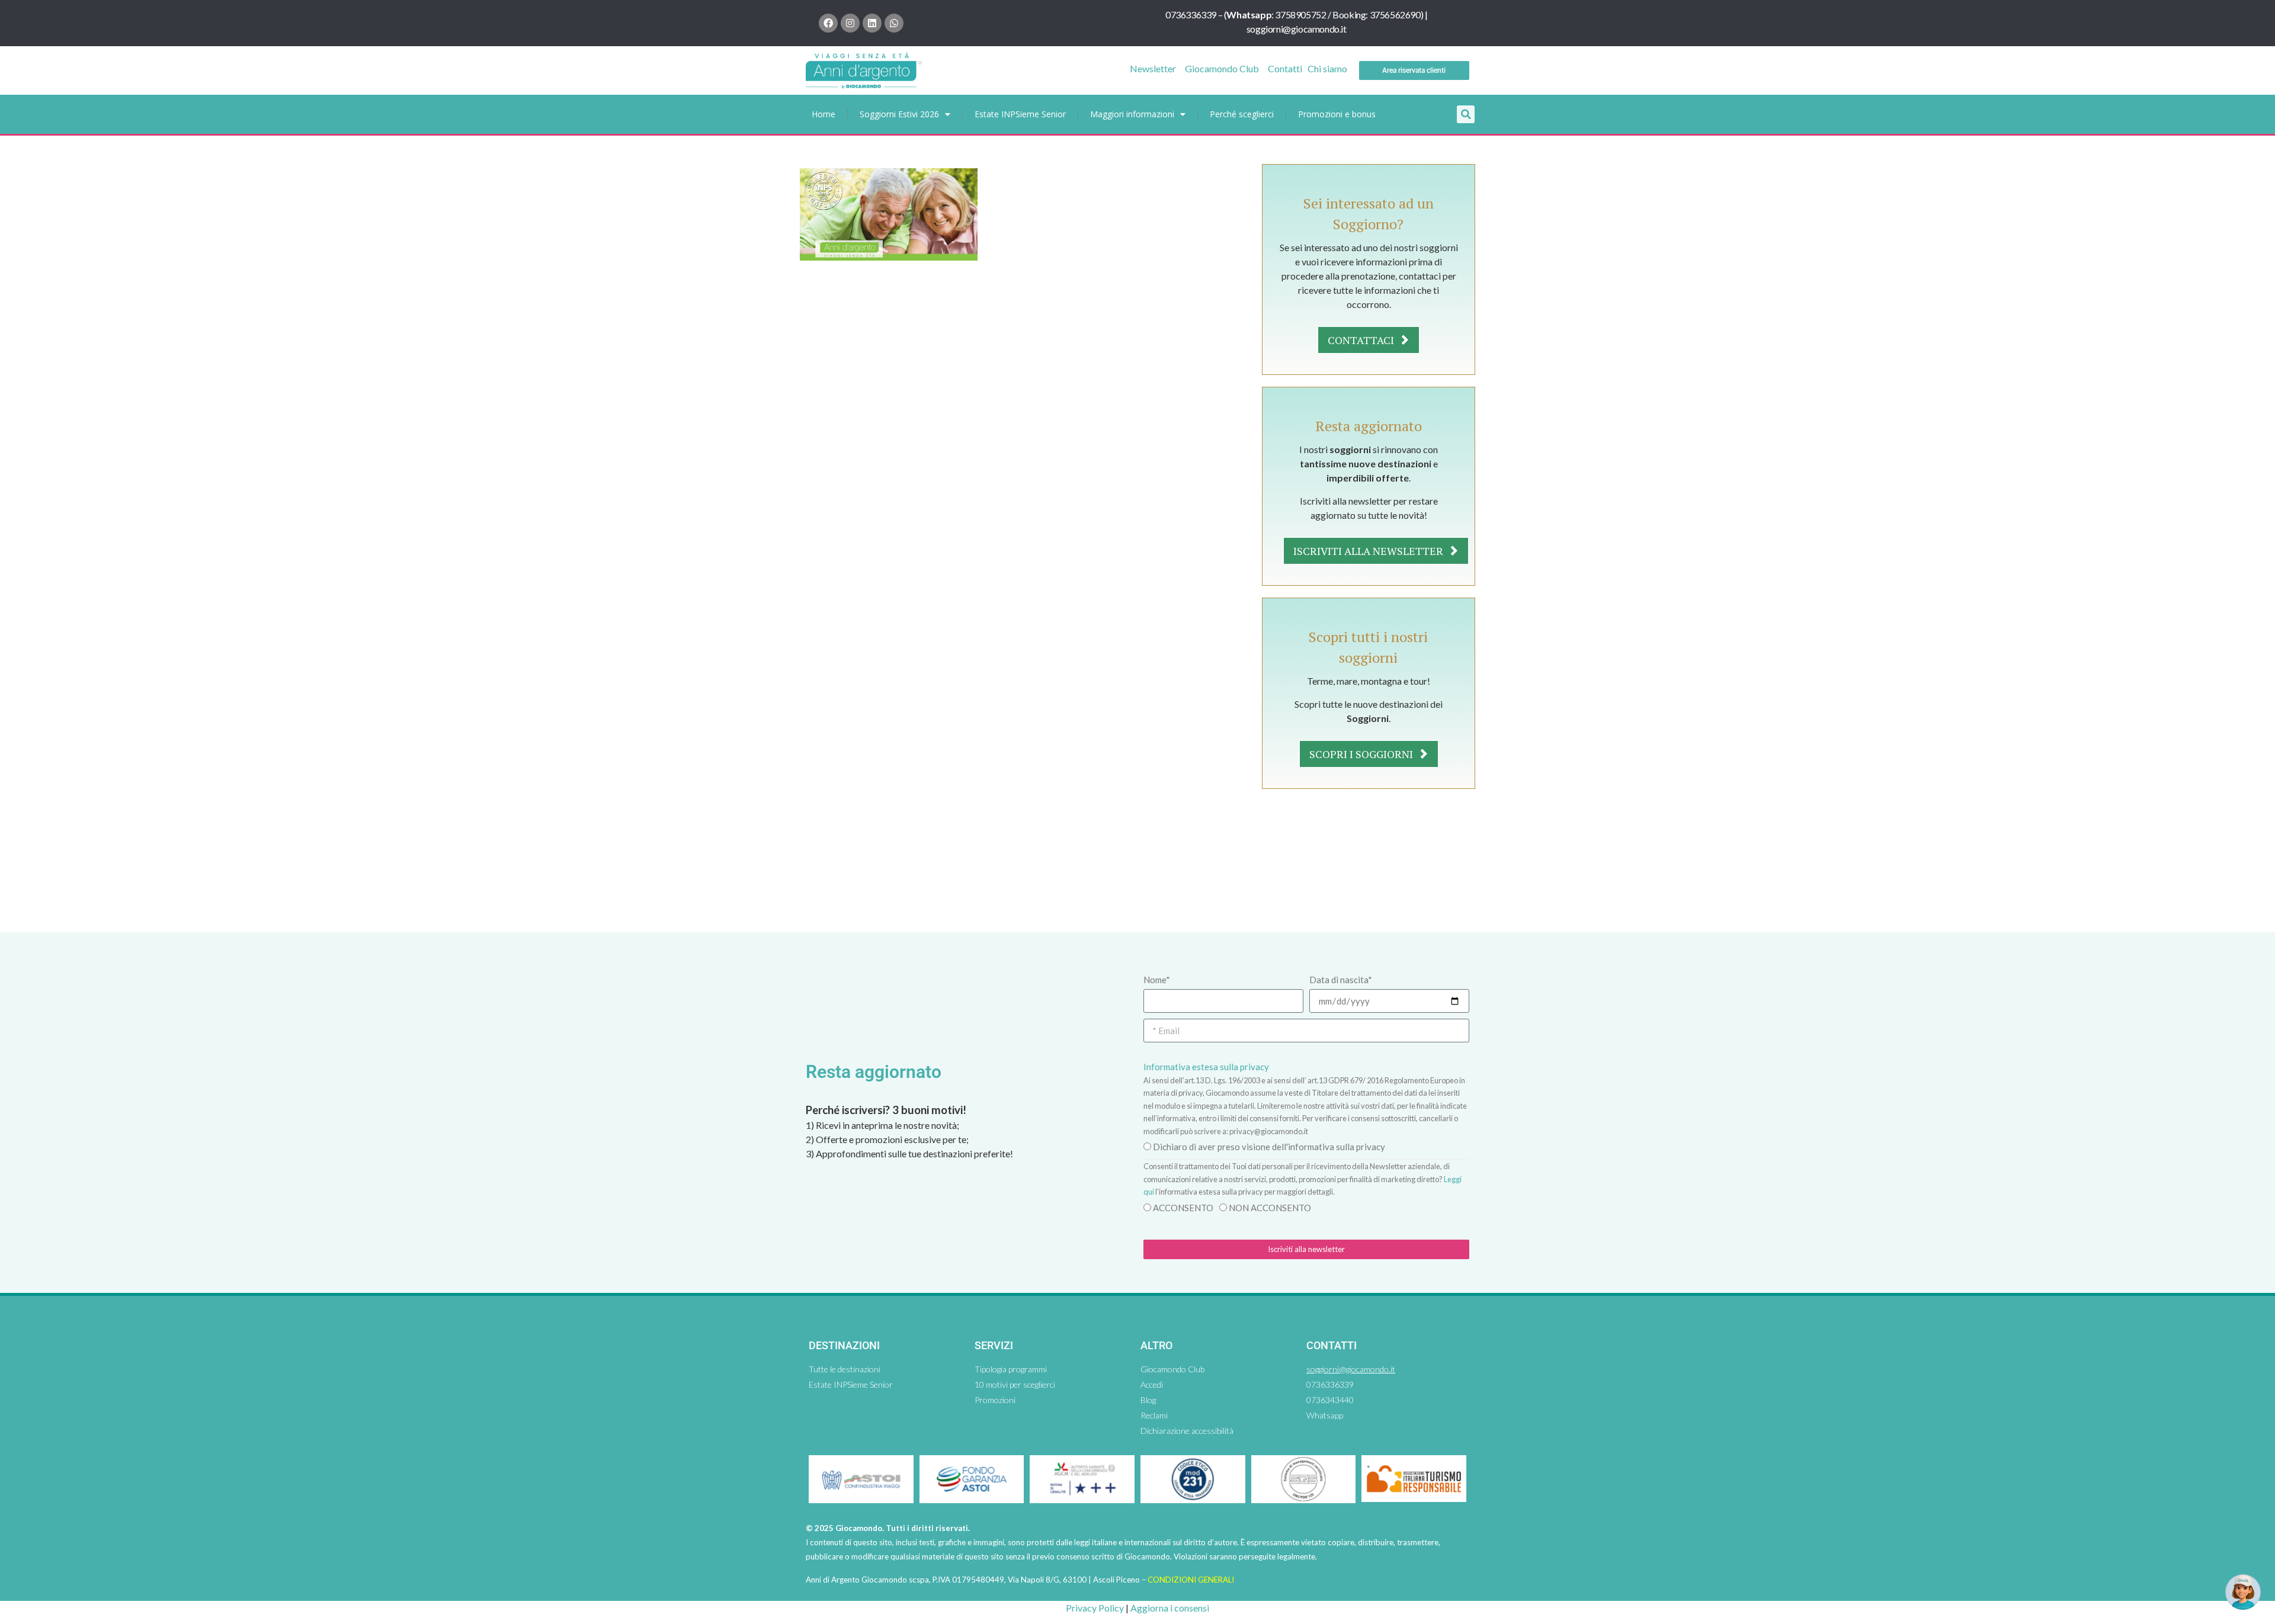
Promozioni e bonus (1337, 114)
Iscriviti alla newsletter (1369, 551)
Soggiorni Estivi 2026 (899, 114)
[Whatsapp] (894, 23)
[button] (1466, 114)
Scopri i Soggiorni (1362, 754)
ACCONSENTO (1183, 1208)
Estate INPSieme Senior (1020, 114)
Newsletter (1153, 68)
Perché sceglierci (1242, 114)
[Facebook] (828, 23)
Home (824, 114)
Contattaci (1362, 340)
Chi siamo (1327, 68)
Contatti (1285, 68)
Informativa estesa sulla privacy (1206, 1067)
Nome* (1157, 980)
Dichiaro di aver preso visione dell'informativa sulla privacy (1269, 1147)
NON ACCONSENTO (1270, 1208)
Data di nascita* (1341, 980)
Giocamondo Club (1222, 68)
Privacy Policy (1095, 1608)
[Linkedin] (872, 23)
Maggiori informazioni (1132, 114)
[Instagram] (850, 23)
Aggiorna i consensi (1170, 1608)
